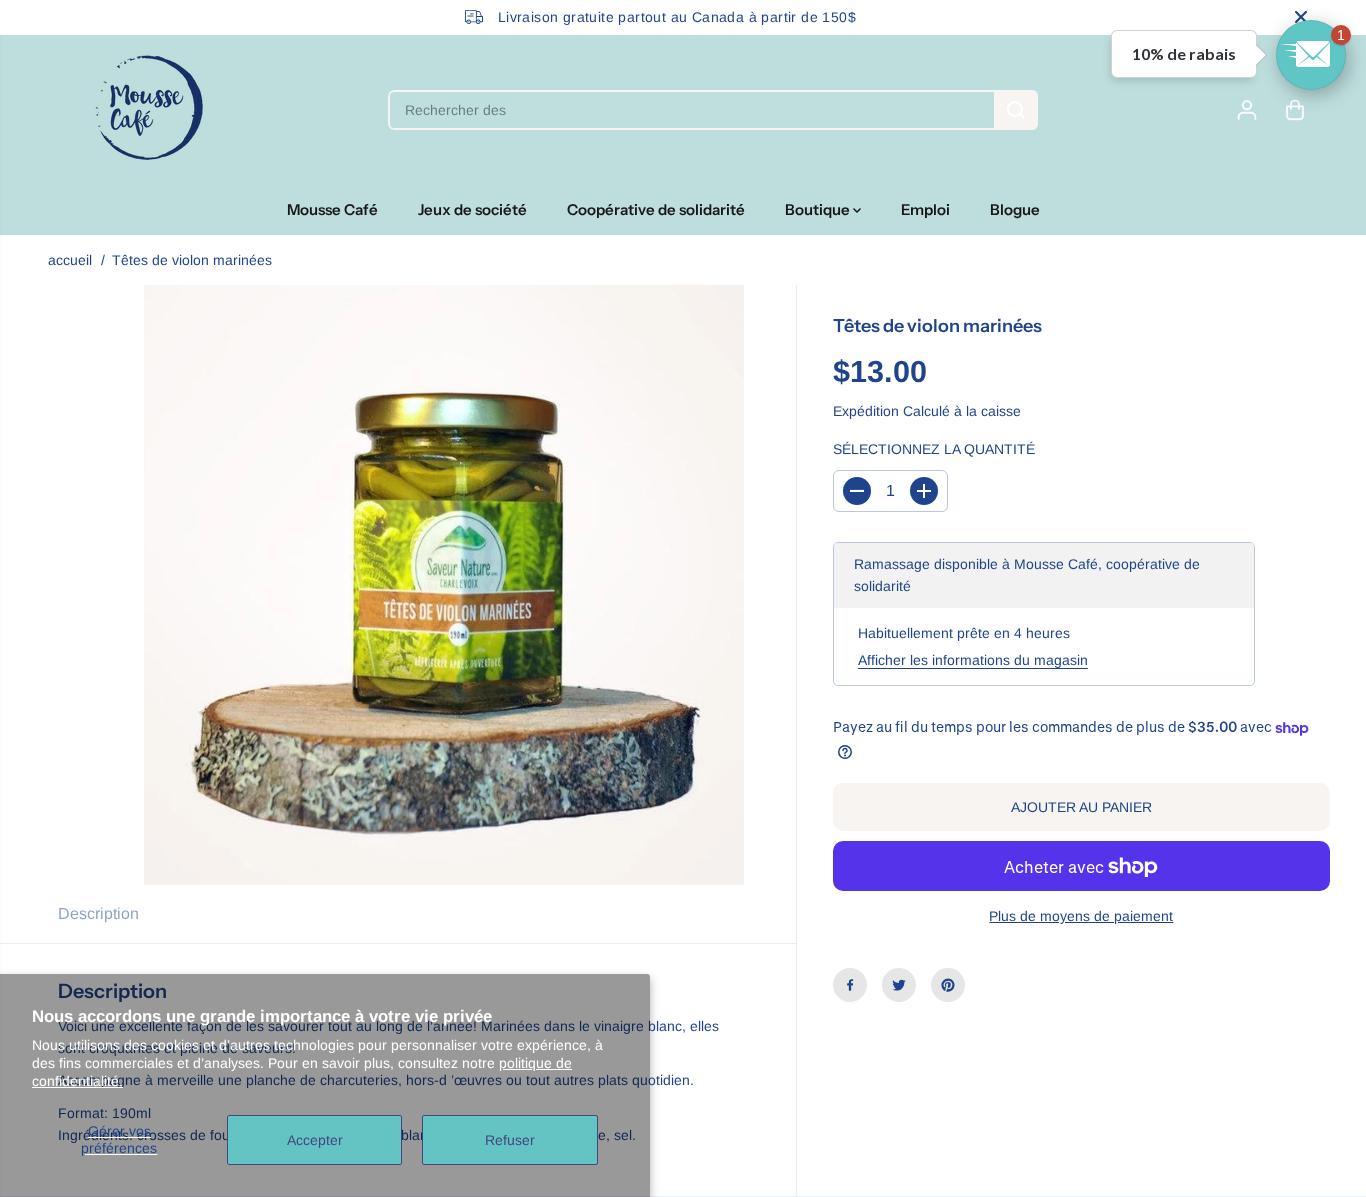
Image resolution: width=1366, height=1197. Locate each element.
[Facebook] (850, 985)
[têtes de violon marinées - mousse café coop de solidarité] (444, 585)
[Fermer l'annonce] (1301, 17)
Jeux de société (472, 209)
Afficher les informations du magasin (973, 660)
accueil (70, 260)
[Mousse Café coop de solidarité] (149, 110)
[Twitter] (899, 985)
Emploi (925, 209)
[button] (1311, 55)
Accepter (315, 1140)
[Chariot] (1295, 110)
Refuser (510, 1140)
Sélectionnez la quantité (934, 450)
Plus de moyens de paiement (1081, 917)
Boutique (819, 209)
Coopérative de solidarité (656, 209)
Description (98, 913)
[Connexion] (1247, 110)
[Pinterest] (948, 985)
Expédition (866, 411)
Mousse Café (332, 209)
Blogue (1015, 209)
